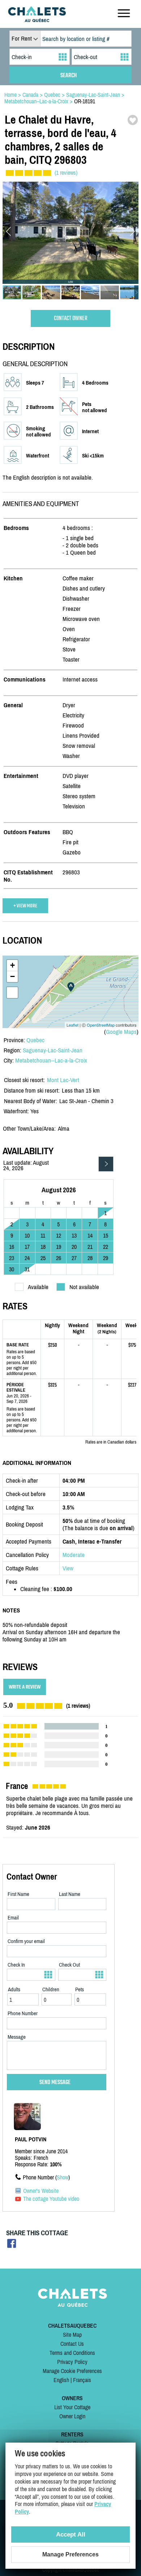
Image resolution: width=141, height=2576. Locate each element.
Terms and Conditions (72, 2353)
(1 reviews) (66, 173)
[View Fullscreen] (12, 993)
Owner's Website (41, 2191)
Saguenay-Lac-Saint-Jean (53, 1050)
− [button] (12, 976)
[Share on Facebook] (12, 2246)
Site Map (72, 2335)
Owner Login (72, 2416)
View (68, 1568)
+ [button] (12, 965)
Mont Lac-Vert (63, 1080)
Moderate (74, 1555)
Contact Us (72, 2344)
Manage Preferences (70, 2554)
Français (82, 2380)
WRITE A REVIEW (25, 1687)
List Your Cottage (72, 2407)
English (61, 2380)
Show (63, 2177)
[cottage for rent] (37, 20)
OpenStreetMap (101, 1025)
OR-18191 (85, 101)
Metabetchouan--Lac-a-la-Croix (51, 1060)
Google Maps (121, 1032)
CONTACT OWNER (71, 318)
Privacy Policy (72, 2362)
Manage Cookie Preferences (72, 2371)
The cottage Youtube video (51, 2199)
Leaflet (72, 1025)
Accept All (71, 2534)
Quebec (35, 1040)
